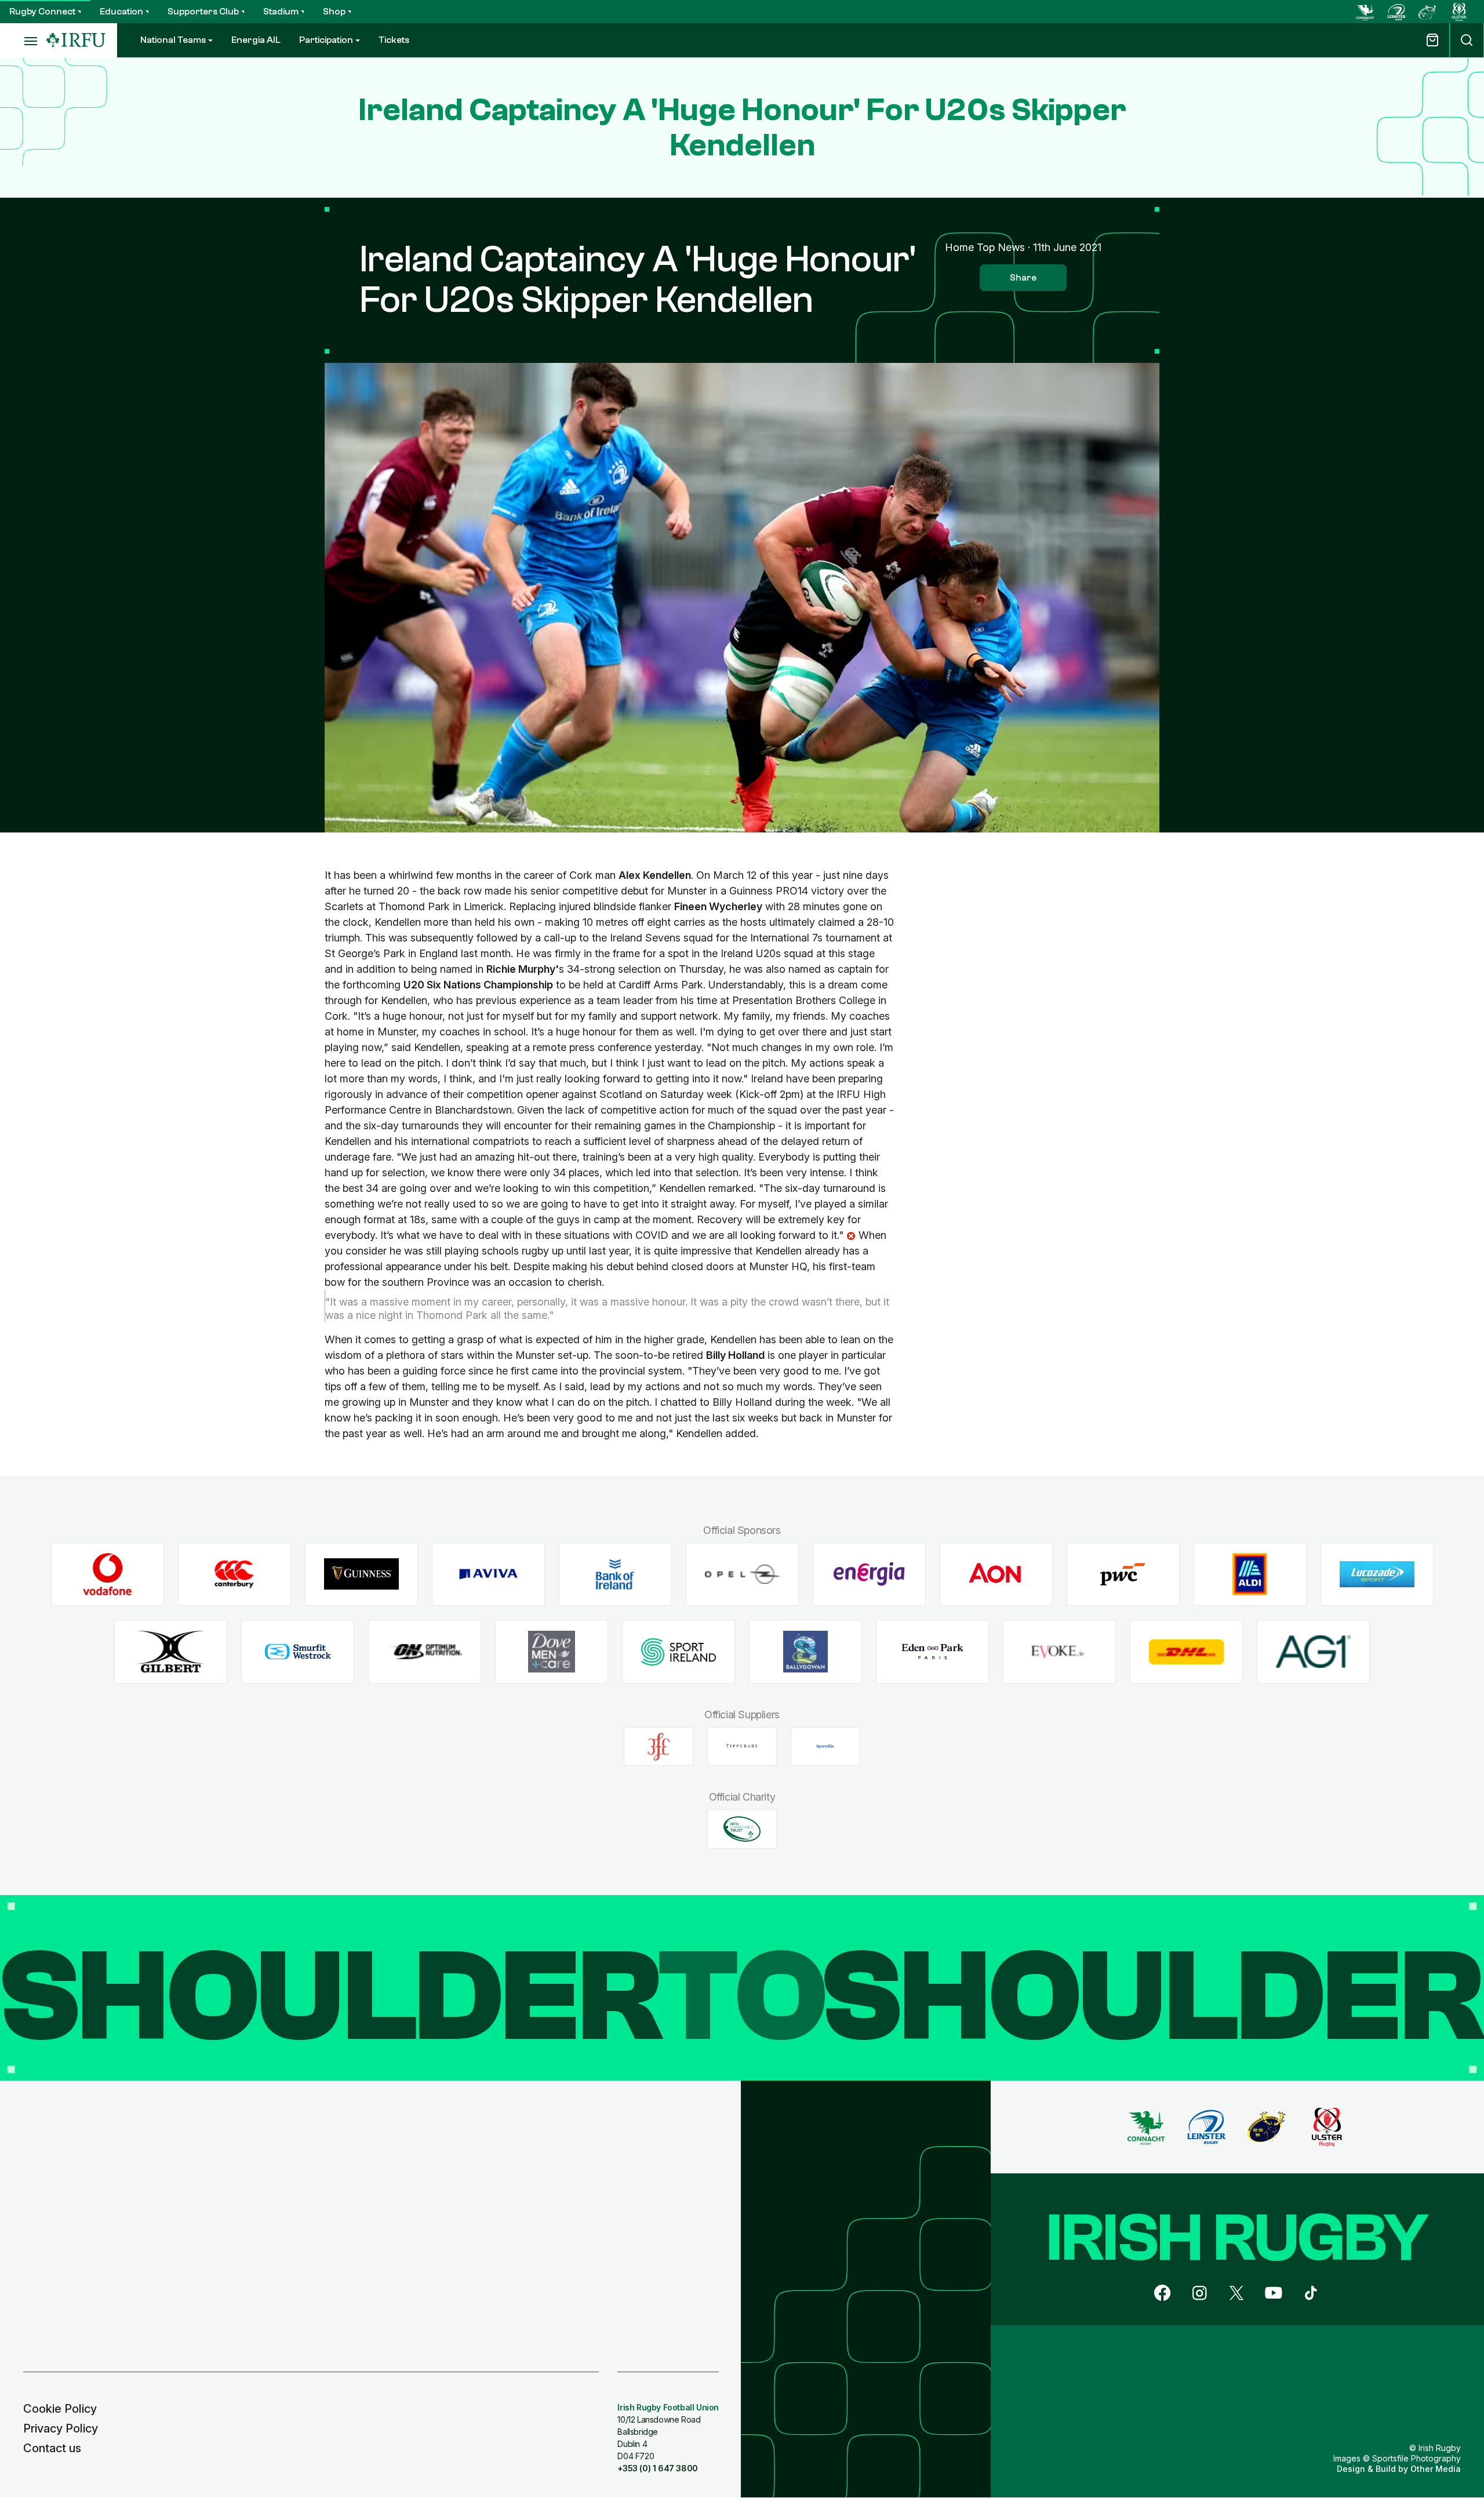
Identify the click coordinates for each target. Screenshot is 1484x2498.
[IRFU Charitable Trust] (742, 1829)
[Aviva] (488, 1574)
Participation (326, 40)
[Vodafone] (108, 1574)
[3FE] (659, 1747)
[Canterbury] (234, 1574)
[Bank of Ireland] (615, 1574)
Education (121, 12)
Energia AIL (256, 40)
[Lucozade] (1377, 1574)
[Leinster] (1396, 12)
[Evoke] (1059, 1652)
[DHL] (1186, 1652)
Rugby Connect (42, 12)
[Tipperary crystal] (742, 1747)
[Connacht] (1365, 12)
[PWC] (1123, 1574)
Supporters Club (203, 12)
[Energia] (869, 1574)
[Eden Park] (932, 1652)
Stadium (281, 12)
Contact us (52, 2448)
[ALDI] (1250, 1574)
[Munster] (1428, 12)
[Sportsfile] (825, 1747)
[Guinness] (361, 1574)
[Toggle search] (1467, 40)
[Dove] (552, 1652)
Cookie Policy (60, 2409)
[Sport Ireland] (679, 1652)
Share (1023, 278)
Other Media (1436, 2469)
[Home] (76, 40)
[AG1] (1313, 1652)
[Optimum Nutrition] (425, 1652)
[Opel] (742, 1574)
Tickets (394, 40)
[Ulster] (1459, 12)
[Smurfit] (298, 1652)
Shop (334, 12)
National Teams (173, 40)
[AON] (996, 1574)
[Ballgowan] (805, 1652)
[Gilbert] (171, 1652)
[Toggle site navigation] (23, 41)
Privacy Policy (61, 2428)
